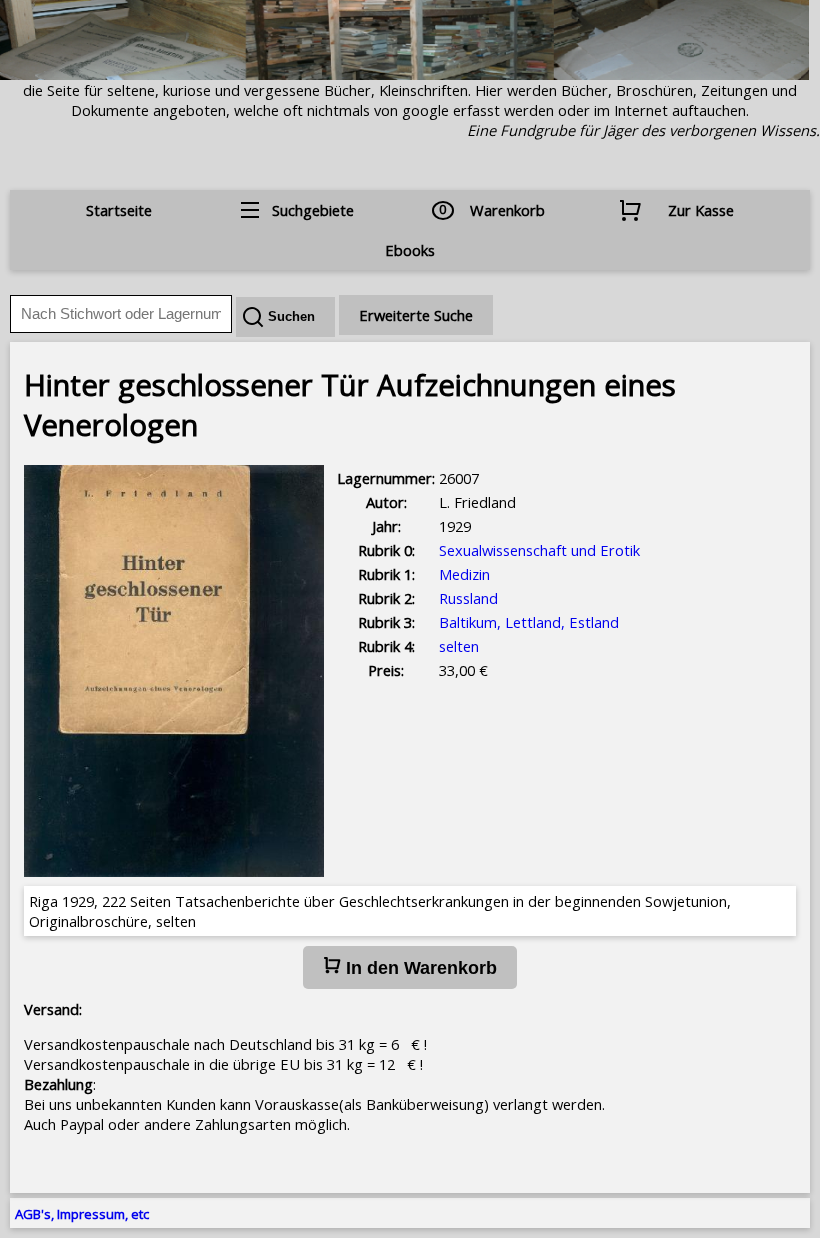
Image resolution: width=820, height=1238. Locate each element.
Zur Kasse (701, 210)
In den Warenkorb (419, 968)
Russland (468, 598)
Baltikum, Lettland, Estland (529, 622)
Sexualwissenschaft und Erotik (539, 550)
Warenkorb (507, 210)
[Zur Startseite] (404, 74)
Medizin (464, 574)
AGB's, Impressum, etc (82, 1214)
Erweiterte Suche (416, 315)
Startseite (119, 210)
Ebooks (410, 250)
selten (459, 646)
